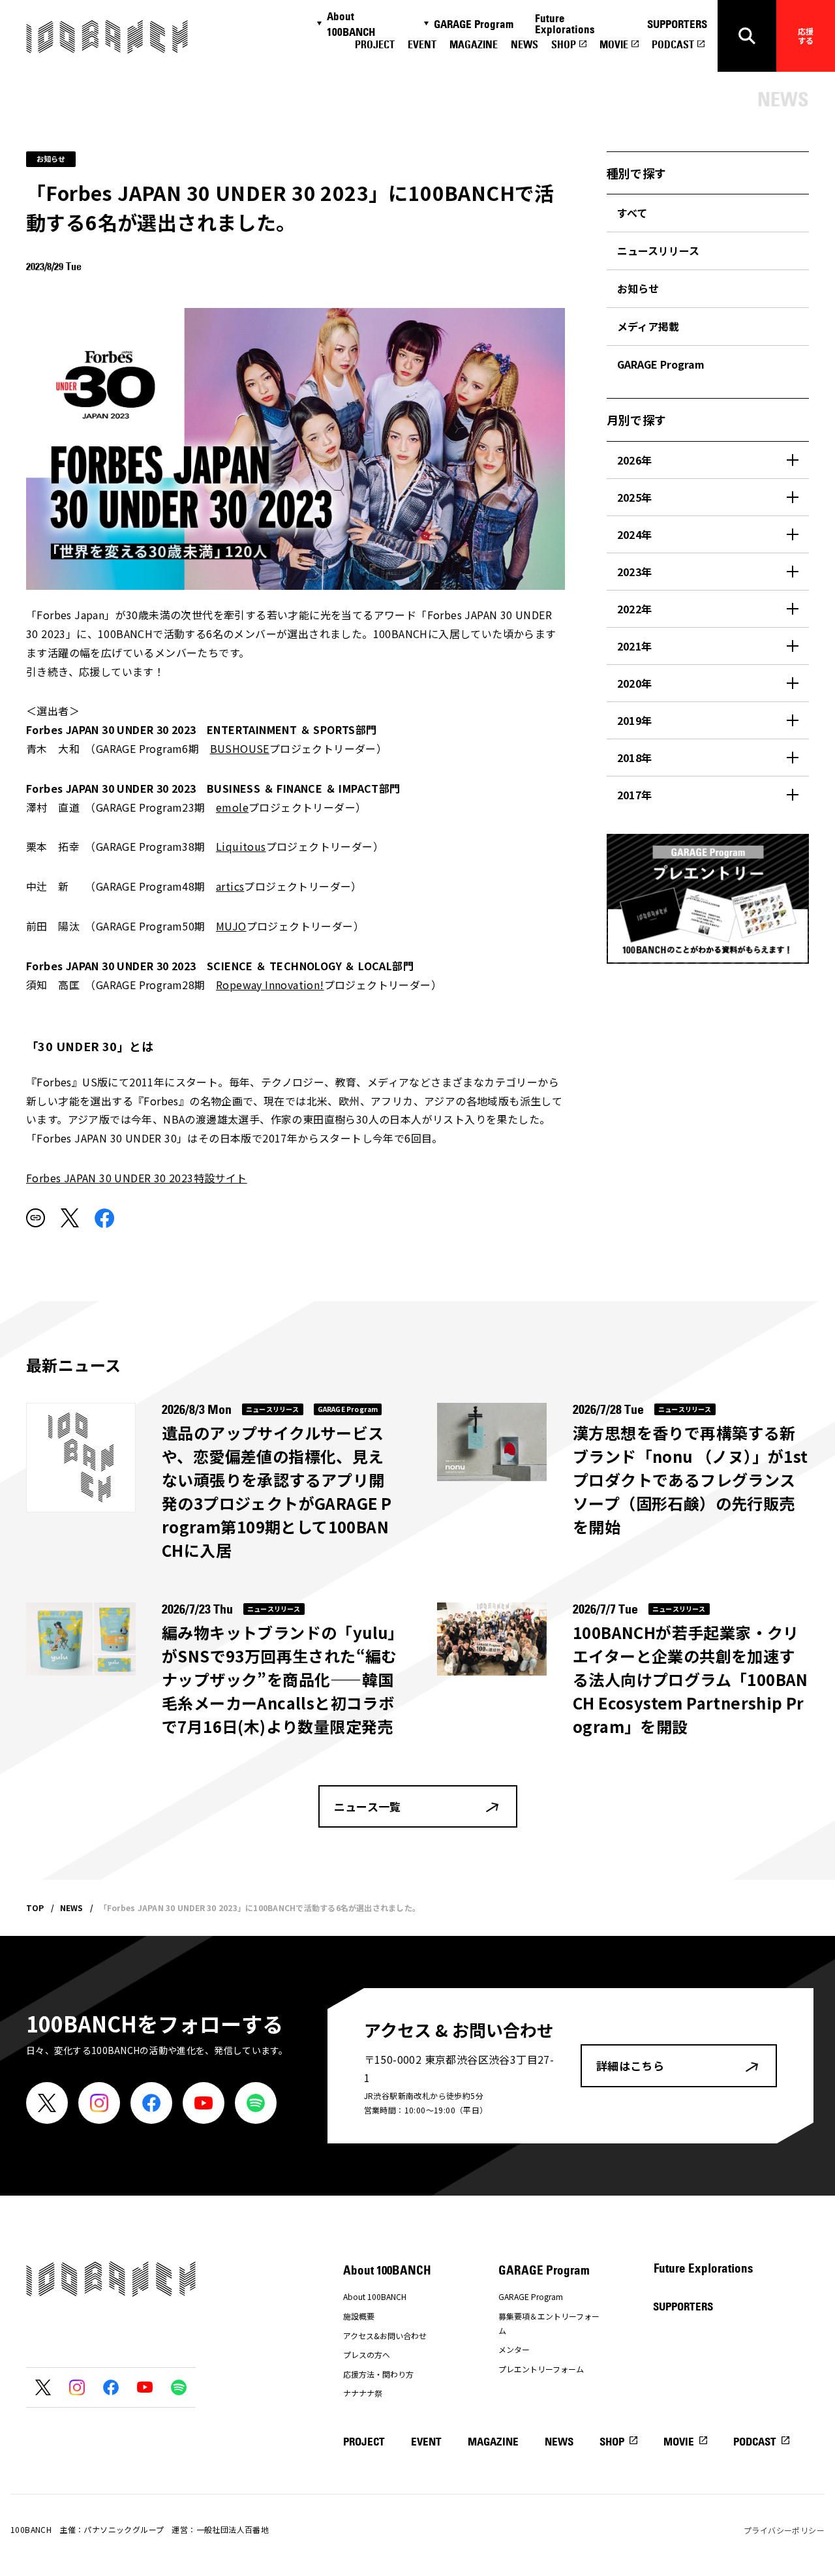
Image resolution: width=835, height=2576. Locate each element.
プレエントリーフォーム (541, 2369)
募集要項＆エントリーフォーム (549, 2323)
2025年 (635, 497)
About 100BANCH (351, 24)
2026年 (635, 460)
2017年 (635, 795)
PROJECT (375, 44)
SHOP (564, 44)
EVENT (422, 44)
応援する (806, 36)
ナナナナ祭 (363, 2393)
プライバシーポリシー (784, 2530)
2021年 (635, 646)
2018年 (635, 758)
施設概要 (359, 2316)
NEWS (524, 44)
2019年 (635, 720)
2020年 (635, 683)
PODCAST (673, 44)
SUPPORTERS (677, 24)
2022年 (635, 609)
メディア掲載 (648, 326)
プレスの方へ (367, 2354)
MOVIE (614, 44)
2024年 (635, 534)
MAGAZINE (474, 44)
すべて (632, 213)
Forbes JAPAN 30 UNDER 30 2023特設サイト (137, 1178)
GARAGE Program (474, 24)
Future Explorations (565, 24)
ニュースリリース (658, 251)
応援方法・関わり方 (378, 2374)
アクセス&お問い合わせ (385, 2336)
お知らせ (638, 288)
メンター (514, 2349)
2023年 (635, 572)
